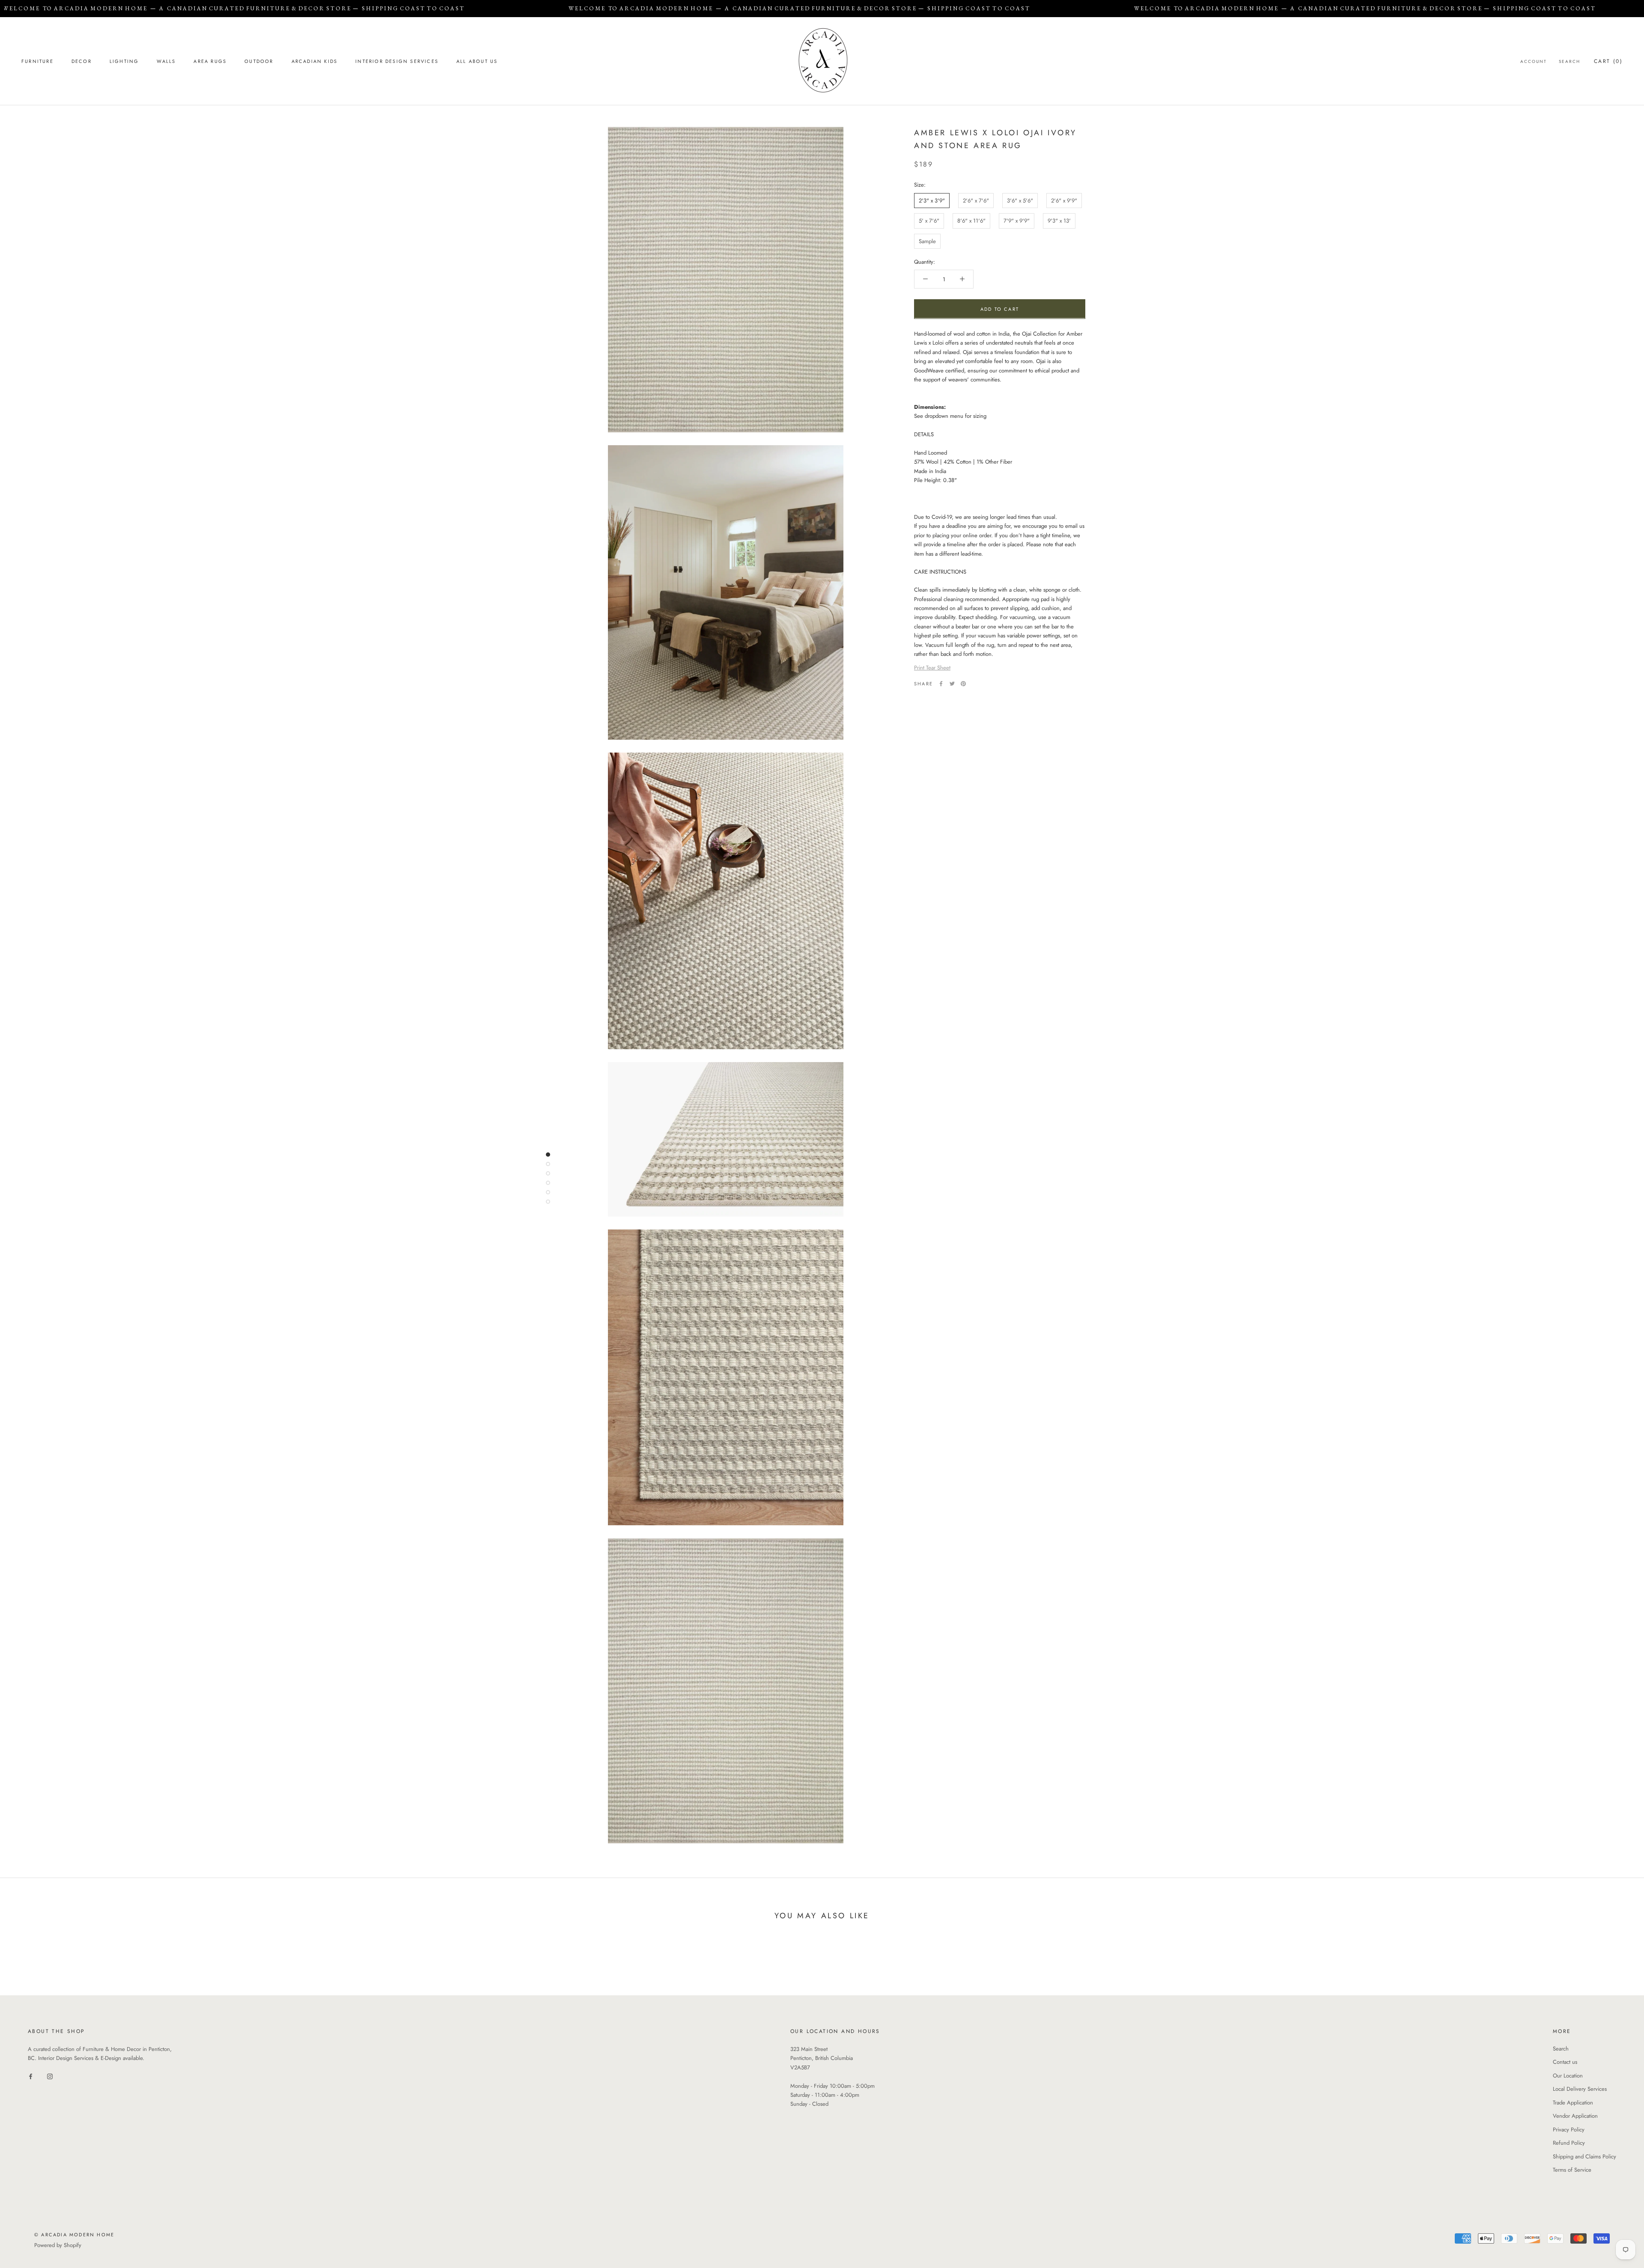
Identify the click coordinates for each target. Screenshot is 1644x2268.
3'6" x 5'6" (1020, 200)
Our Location (1568, 2076)
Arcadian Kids (315, 61)
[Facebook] (941, 684)
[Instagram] (50, 2076)
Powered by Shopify (58, 2245)
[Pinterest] (963, 684)
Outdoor (259, 61)
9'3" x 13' (1059, 221)
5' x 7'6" (929, 221)
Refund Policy (1569, 2143)
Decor (82, 61)
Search (1570, 61)
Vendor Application (1575, 2116)
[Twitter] (952, 684)
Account (1534, 61)
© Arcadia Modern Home (74, 2235)
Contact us (1565, 2062)
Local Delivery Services (1580, 2089)
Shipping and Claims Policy (1584, 2156)
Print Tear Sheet (932, 667)
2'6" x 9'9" (1064, 200)
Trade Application (1573, 2103)
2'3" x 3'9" (932, 200)
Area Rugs (210, 61)
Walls (166, 61)
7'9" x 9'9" (1017, 221)
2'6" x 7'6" (976, 200)
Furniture (37, 61)
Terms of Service (1572, 2170)
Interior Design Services (397, 61)
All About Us (477, 61)
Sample (927, 241)
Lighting (124, 61)
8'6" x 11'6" (971, 221)
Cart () (1608, 61)
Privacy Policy (1569, 2130)
